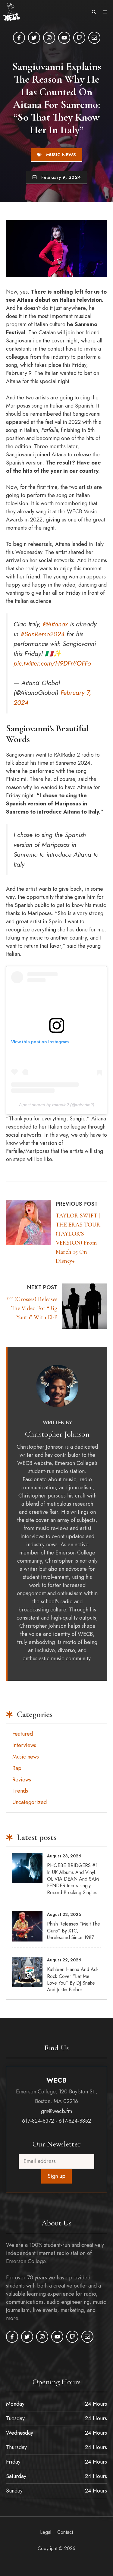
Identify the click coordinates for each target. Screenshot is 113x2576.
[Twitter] (34, 38)
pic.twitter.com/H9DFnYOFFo (52, 663)
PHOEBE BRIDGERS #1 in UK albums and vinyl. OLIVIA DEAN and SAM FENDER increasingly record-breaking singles (73, 1879)
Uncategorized (30, 1802)
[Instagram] (49, 38)
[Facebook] (19, 38)
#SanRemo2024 (42, 634)
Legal (46, 2532)
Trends (20, 1791)
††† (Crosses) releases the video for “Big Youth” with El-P (32, 1308)
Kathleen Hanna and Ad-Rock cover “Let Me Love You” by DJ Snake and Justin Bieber (73, 1979)
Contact (65, 2532)
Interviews (24, 1745)
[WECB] (11, 12)
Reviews (22, 1780)
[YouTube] (64, 38)
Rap (17, 1768)
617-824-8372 (38, 2121)
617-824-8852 (75, 2121)
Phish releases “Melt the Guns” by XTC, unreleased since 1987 (74, 1931)
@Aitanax (55, 624)
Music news (61, 155)
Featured (23, 1734)
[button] (94, 12)
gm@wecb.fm (56, 2111)
